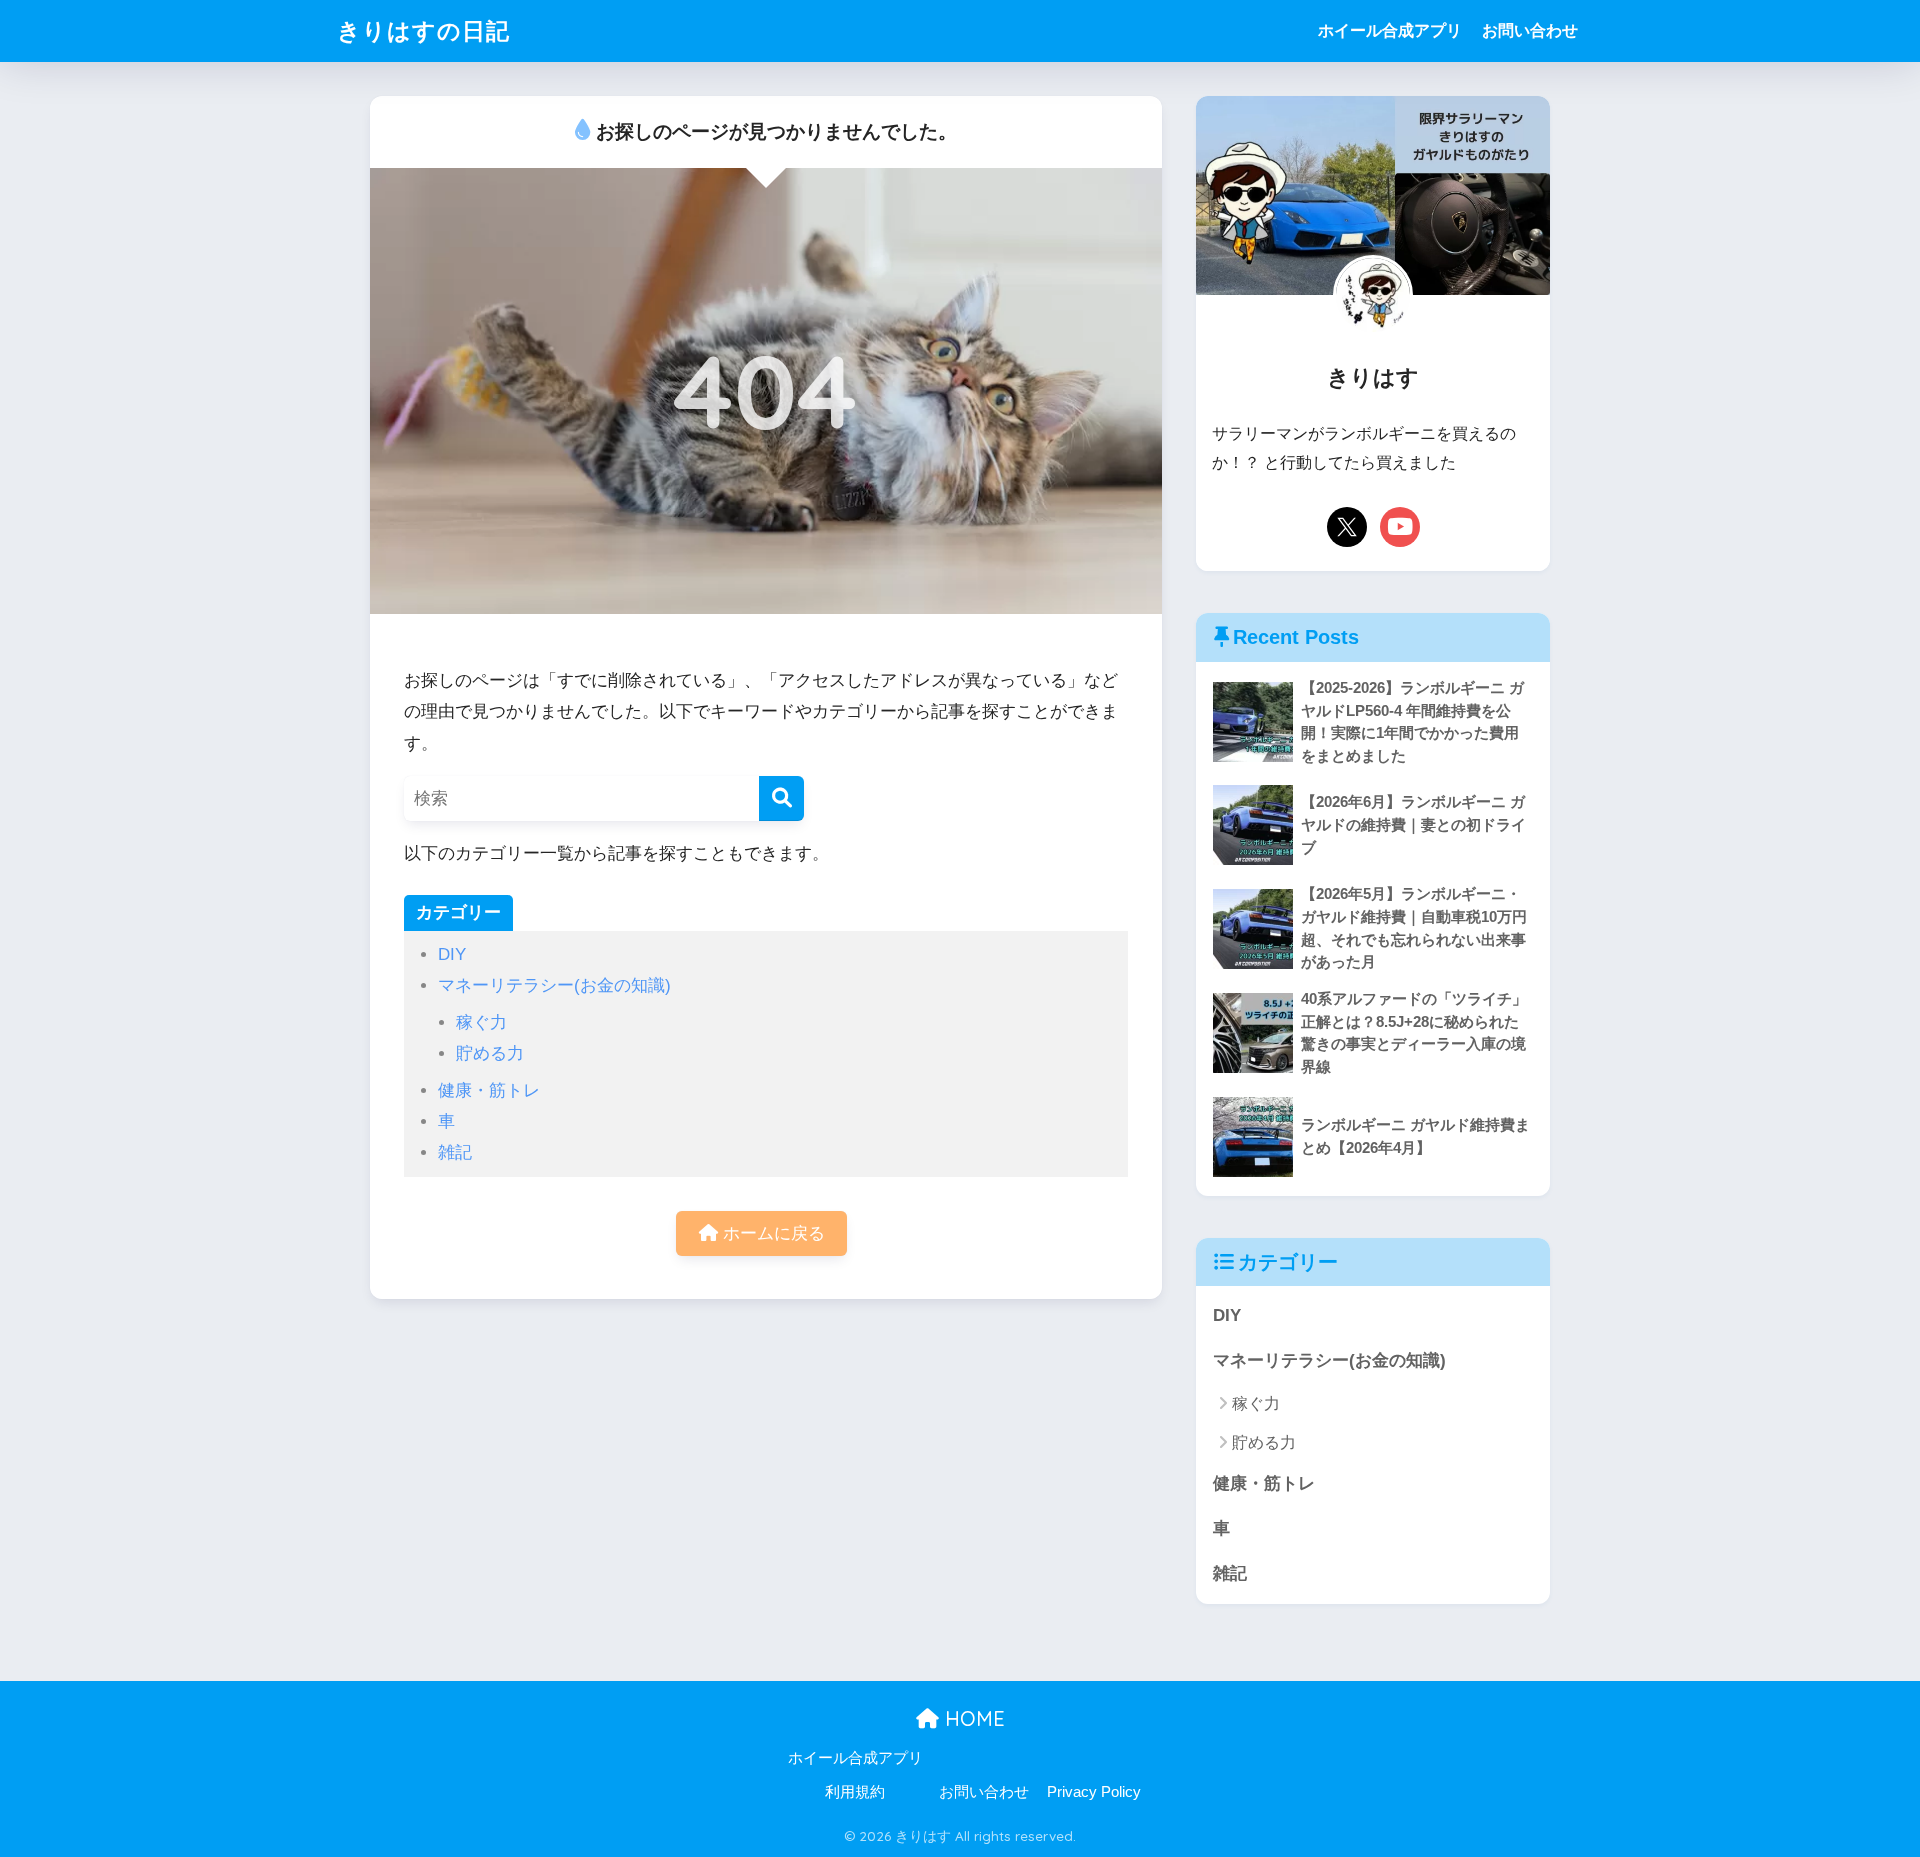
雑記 (455, 1152)
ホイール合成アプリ (1390, 30)
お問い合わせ (1530, 30)
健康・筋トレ (489, 1090)
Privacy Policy (1094, 1792)
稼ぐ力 (481, 1022)
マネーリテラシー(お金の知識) (554, 985)
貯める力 (490, 1053)
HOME (972, 1718)
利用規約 (855, 1792)
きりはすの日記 (423, 30)
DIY (452, 954)
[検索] (781, 798)
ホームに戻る (771, 1233)
